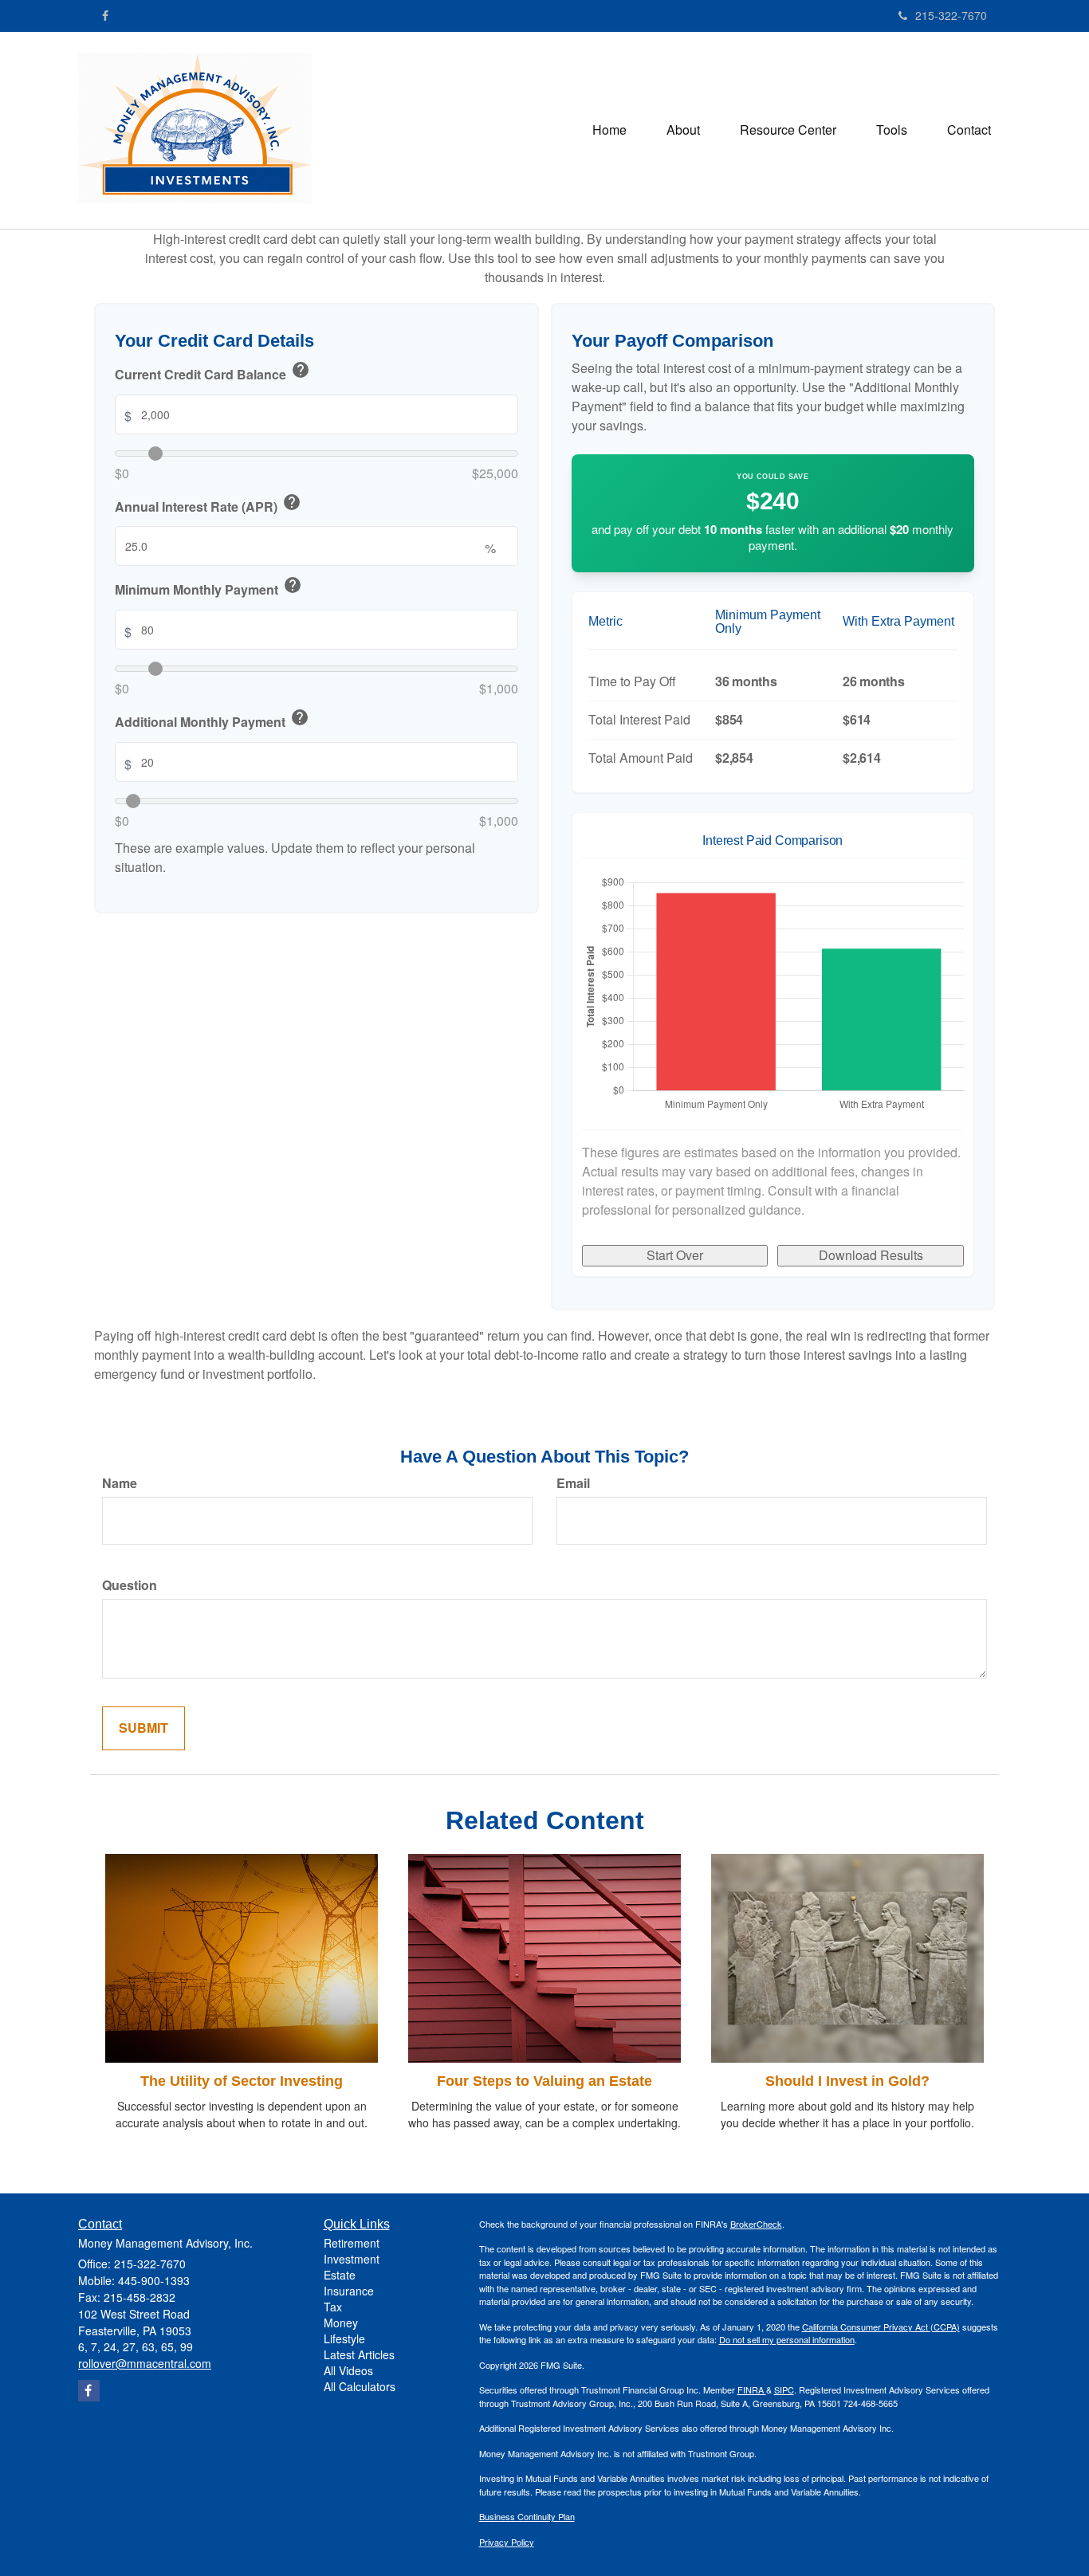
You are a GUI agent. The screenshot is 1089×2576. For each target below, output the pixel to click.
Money (341, 2323)
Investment (352, 2259)
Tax (333, 2307)
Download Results (871, 1255)
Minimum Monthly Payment (208, 588)
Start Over (675, 1255)
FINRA (752, 2389)
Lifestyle (344, 2338)
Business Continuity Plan (527, 2516)
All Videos (348, 2370)
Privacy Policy (507, 2542)
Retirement (352, 2243)
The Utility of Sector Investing (242, 2081)
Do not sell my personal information (787, 2339)
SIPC (784, 2389)
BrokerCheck (756, 2224)
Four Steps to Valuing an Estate (544, 2081)
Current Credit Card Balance (212, 372)
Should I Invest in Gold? (847, 2081)
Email (573, 1483)
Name (120, 1483)
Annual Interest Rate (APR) (208, 505)
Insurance (349, 2291)
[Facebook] (105, 15)
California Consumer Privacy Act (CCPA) (881, 2327)
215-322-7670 (951, 15)
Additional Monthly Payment (212, 720)
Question (130, 1585)
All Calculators (360, 2386)
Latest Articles (359, 2354)
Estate (340, 2275)
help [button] (301, 370)
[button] (683, 130)
